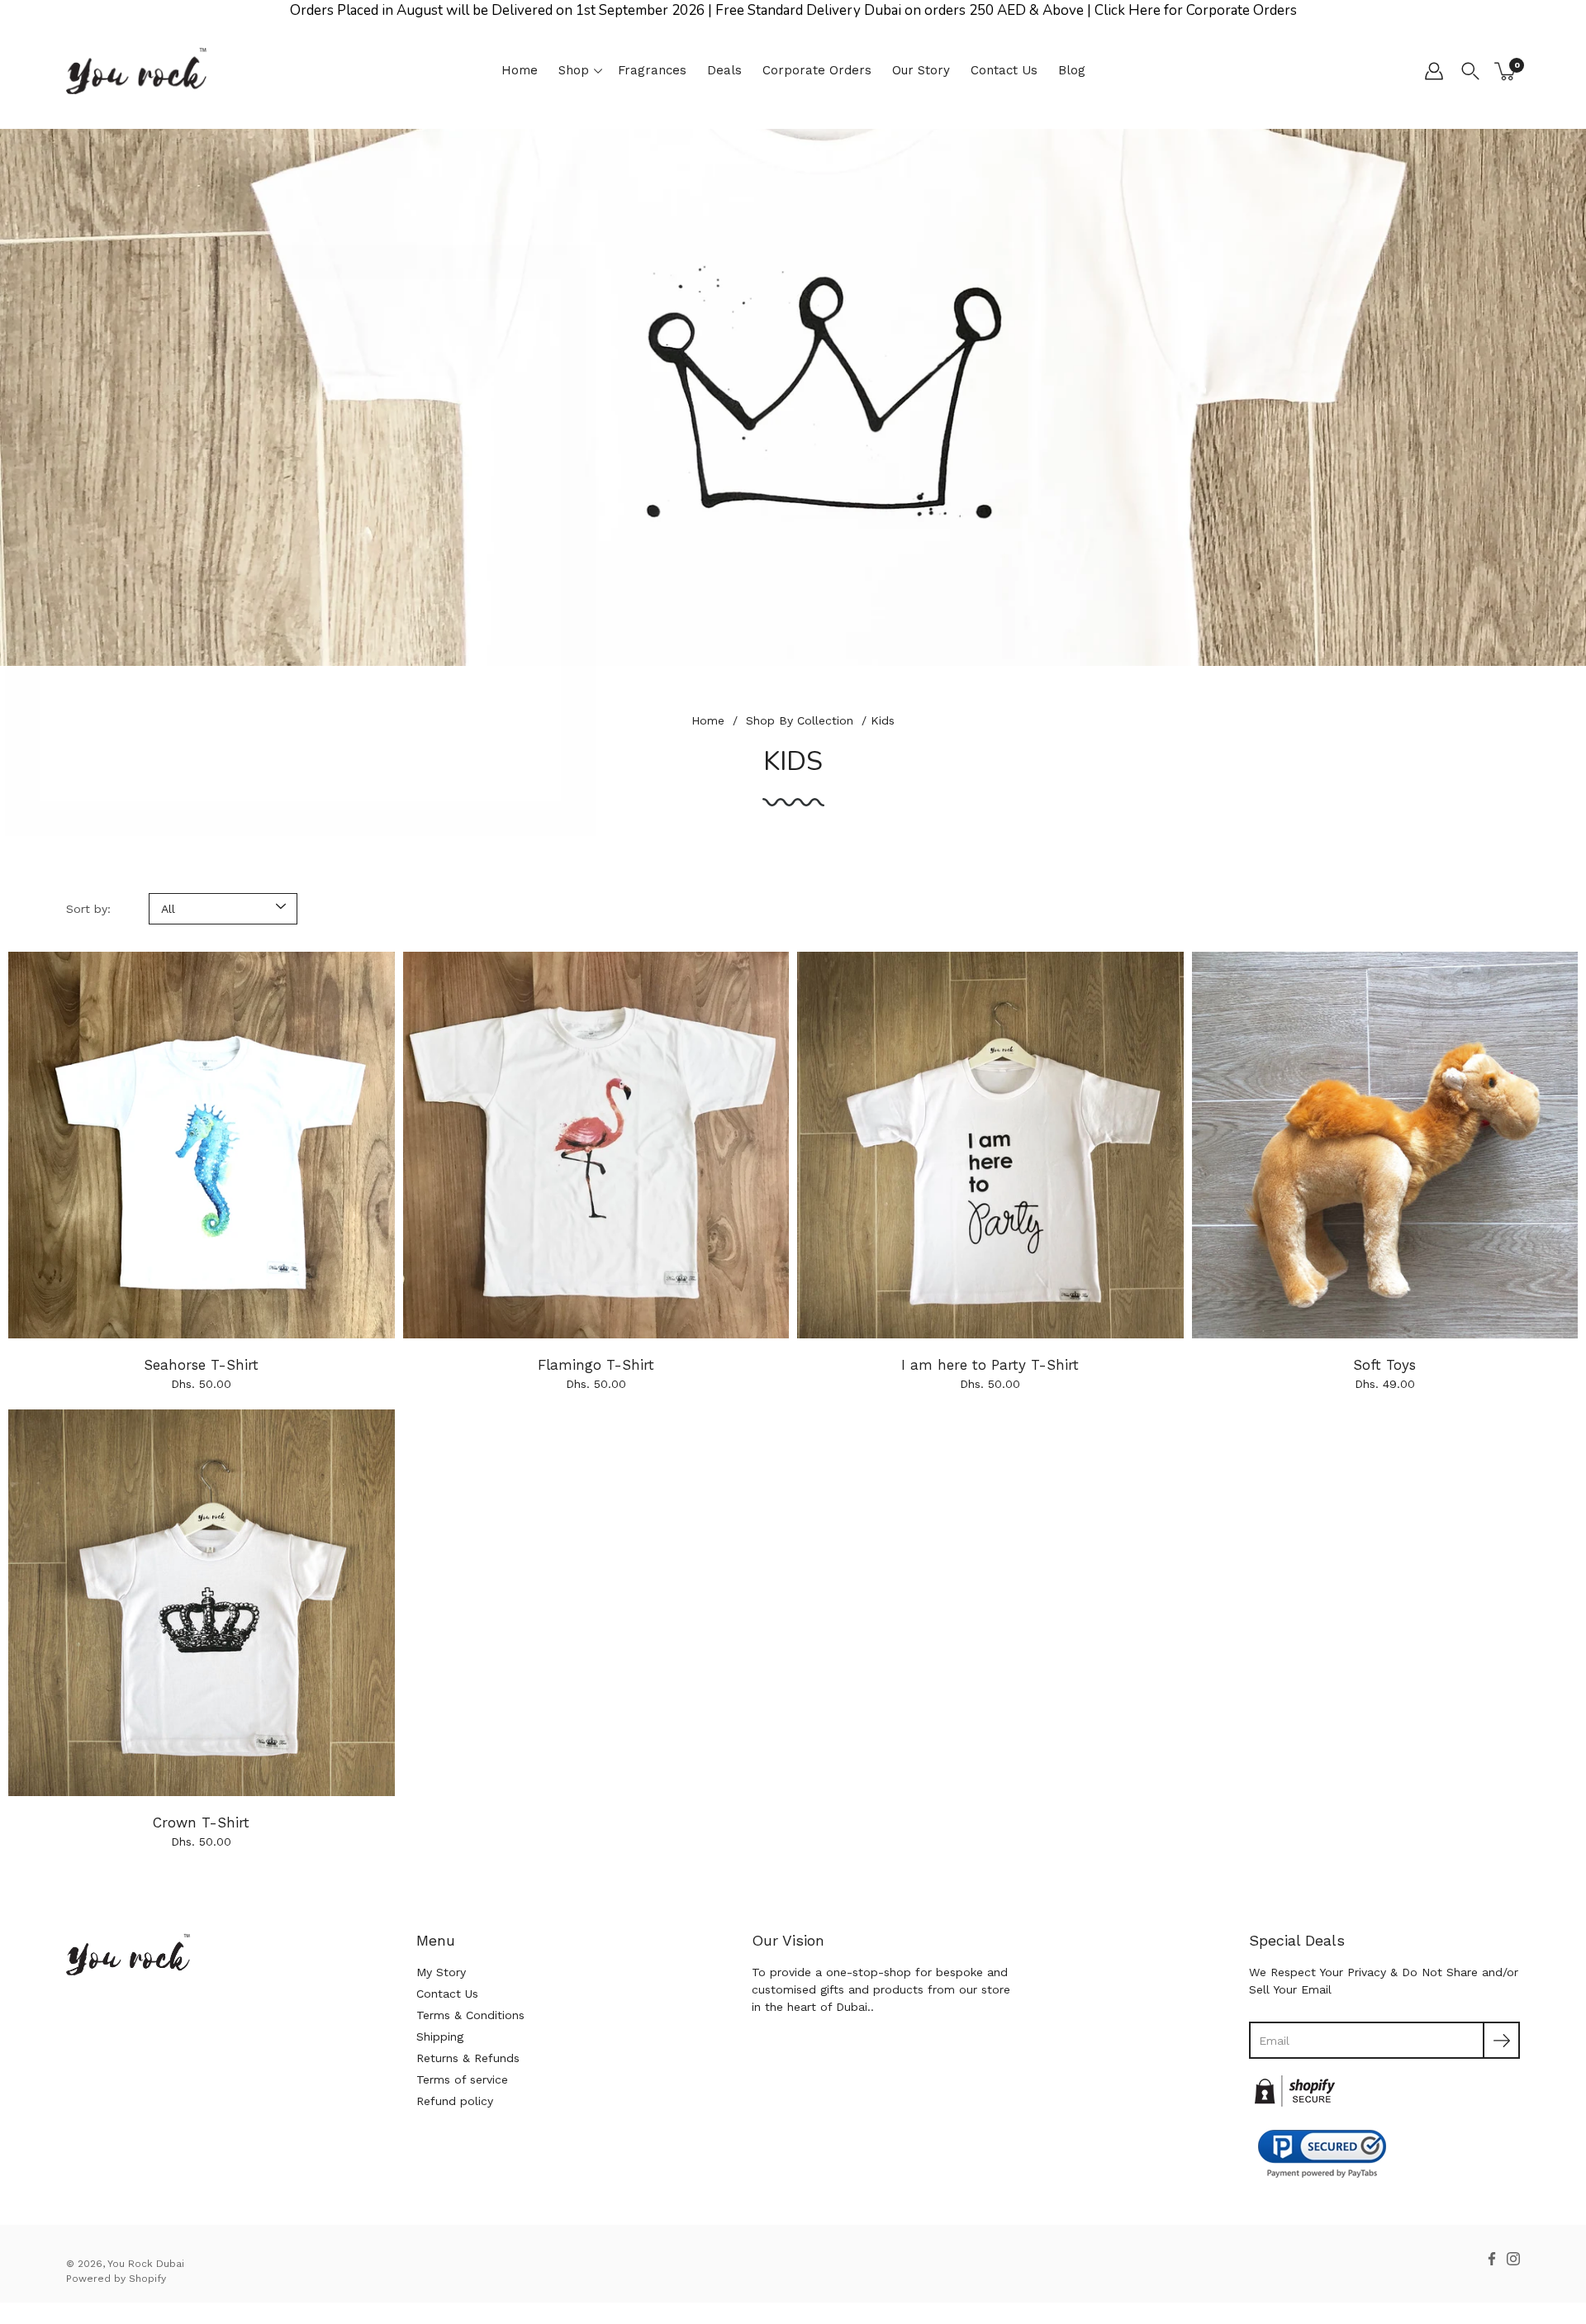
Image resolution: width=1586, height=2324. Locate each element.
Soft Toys (1384, 1365)
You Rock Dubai (146, 2264)
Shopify (147, 2279)
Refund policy (455, 2101)
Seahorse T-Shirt (201, 1365)
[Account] (1434, 71)
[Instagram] (1513, 2259)
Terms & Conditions (470, 2015)
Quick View (201, 1145)
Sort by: (88, 909)
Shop (574, 70)
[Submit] (1501, 2040)
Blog (1072, 70)
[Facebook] (1492, 2259)
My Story (441, 1972)
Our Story (921, 70)
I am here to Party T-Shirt (990, 1365)
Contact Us (1004, 70)
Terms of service (462, 2079)
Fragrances (652, 70)
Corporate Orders (817, 70)
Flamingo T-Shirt (596, 1365)
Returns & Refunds (468, 2058)
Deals (724, 70)
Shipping (440, 2036)
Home (520, 70)
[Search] (1470, 71)
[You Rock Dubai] (136, 71)
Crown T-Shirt (201, 1823)
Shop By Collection (800, 720)
